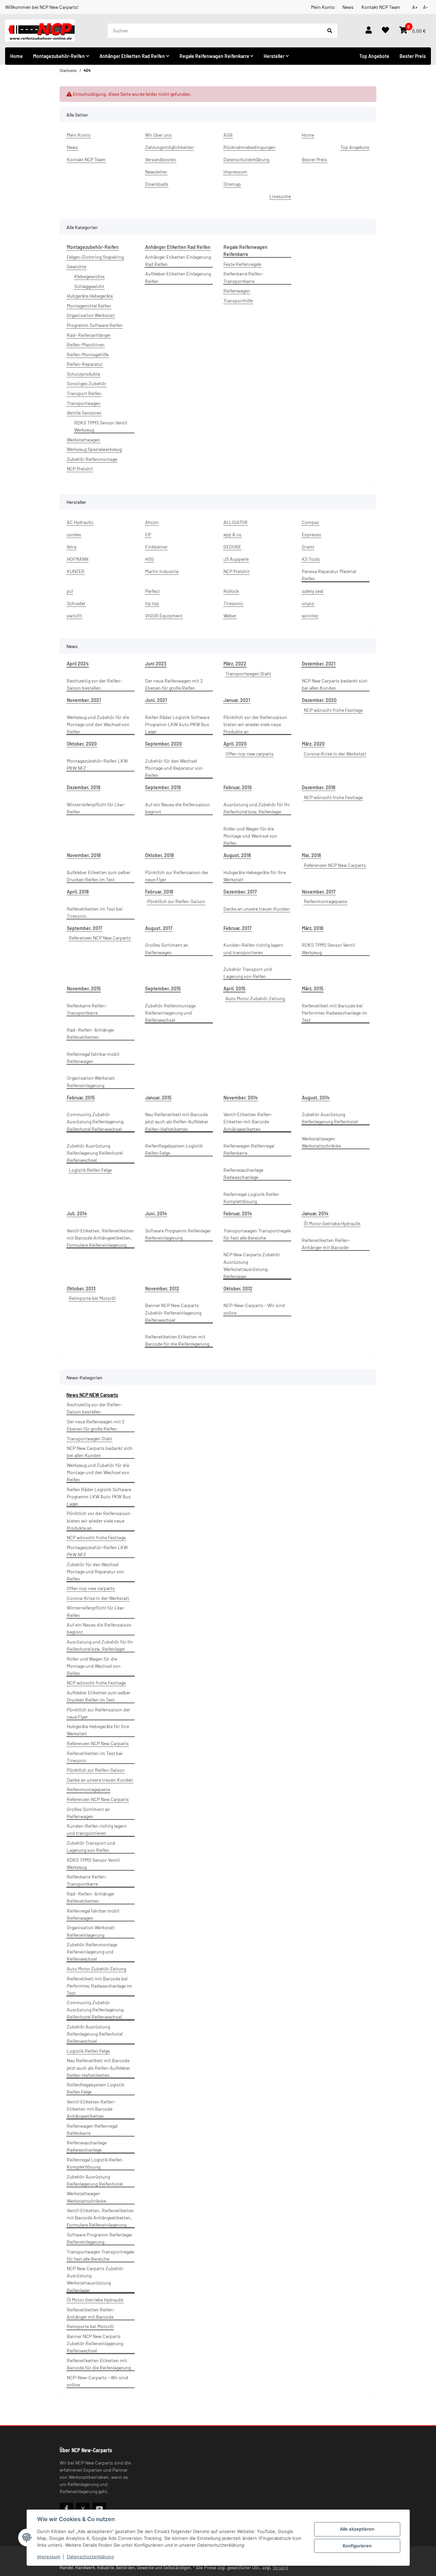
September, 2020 (163, 744)
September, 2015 (163, 989)
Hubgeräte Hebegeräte (90, 296)
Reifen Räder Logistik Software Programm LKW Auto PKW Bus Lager (177, 724)
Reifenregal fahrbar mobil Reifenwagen (93, 1058)
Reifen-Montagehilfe (88, 354)
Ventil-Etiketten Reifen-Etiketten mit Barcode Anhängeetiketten (248, 1121)
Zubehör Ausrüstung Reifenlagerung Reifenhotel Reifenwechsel (95, 1153)
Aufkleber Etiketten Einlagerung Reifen (178, 277)
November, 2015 (84, 989)
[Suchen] (330, 31)
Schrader (76, 603)
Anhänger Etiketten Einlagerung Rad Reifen (178, 260)
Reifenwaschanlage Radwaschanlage (243, 1173)
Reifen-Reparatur (85, 364)
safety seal (313, 591)
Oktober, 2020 (82, 744)
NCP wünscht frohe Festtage (333, 710)
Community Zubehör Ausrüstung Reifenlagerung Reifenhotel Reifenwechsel (95, 1121)
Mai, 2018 (311, 855)
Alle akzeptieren (357, 2529)
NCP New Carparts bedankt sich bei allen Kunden (335, 684)
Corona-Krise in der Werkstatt (335, 754)
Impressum (49, 2557)
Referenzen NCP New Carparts (335, 865)
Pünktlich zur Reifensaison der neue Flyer (177, 876)
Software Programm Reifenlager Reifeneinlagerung (178, 1234)
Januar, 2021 (237, 700)
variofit (74, 616)
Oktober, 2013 (81, 1289)
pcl (70, 591)
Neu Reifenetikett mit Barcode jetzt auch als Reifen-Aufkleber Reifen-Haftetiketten (177, 1121)
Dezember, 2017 (240, 892)
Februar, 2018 (159, 892)
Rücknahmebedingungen (250, 147)
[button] (369, 31)
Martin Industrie (162, 571)
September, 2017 (84, 928)
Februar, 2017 (237, 928)
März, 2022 (235, 664)
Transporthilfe (238, 301)
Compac (310, 522)
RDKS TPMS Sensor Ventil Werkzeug (101, 426)
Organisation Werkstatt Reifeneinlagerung (91, 1081)
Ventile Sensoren (84, 413)
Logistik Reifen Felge (90, 1170)
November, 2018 (84, 855)
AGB (228, 135)
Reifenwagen (237, 291)
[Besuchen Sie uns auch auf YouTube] (99, 2508)
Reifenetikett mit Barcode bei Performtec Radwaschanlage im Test (334, 1013)
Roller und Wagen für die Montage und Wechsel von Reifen (250, 836)
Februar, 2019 (237, 787)
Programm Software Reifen (95, 325)
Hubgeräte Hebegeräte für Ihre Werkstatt (255, 876)
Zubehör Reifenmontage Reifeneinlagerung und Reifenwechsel (170, 1013)
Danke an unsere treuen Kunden (257, 909)
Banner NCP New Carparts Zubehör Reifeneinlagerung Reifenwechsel (173, 1312)
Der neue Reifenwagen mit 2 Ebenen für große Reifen (174, 684)
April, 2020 (235, 744)
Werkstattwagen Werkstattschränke (321, 1142)
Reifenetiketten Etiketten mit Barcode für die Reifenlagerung (177, 1340)
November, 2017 (319, 892)
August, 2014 (316, 1098)
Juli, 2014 (77, 1214)
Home (17, 56)
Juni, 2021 (156, 700)
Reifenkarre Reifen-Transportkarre (244, 277)
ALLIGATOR (236, 522)
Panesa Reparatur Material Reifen (329, 575)
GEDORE (232, 547)
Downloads (157, 184)
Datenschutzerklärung (90, 2557)
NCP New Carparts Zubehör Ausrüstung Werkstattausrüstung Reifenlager (252, 1265)
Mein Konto (323, 7)
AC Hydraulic (80, 522)
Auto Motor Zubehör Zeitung (255, 998)
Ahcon (152, 522)
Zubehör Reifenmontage (92, 459)
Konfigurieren (357, 2546)
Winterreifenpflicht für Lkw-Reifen (96, 808)
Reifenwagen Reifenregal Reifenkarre (249, 1149)
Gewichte (76, 266)
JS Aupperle (236, 559)
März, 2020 (313, 744)
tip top (152, 603)
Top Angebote (374, 56)
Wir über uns (158, 135)
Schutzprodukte (83, 374)
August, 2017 (159, 928)
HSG (150, 559)
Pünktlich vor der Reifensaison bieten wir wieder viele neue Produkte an (255, 724)
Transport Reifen (84, 393)
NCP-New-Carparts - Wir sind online (254, 1309)
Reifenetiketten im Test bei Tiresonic (95, 912)
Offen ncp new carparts (250, 754)
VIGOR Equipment (164, 616)
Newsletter (156, 172)
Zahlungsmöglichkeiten (169, 147)
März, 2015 (313, 989)
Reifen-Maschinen (86, 345)
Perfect (152, 591)
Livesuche (280, 196)
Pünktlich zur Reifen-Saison (176, 901)
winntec (310, 616)
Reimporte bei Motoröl (92, 1298)
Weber (230, 616)
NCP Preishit (80, 469)
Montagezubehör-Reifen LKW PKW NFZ (97, 764)
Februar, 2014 (238, 1214)
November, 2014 (240, 1098)
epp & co (232, 534)
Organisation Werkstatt (91, 315)
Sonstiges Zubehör (87, 383)
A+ (415, 7)
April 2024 (78, 664)
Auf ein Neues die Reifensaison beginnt (177, 808)
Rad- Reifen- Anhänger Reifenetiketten (91, 1033)
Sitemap (232, 184)
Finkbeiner (156, 547)
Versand (280, 2567)
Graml (308, 547)
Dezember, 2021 (319, 664)
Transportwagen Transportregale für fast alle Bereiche (257, 1234)
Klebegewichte (89, 276)
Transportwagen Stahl (248, 673)
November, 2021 (84, 700)
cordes (74, 534)
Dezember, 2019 (83, 787)
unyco (308, 603)
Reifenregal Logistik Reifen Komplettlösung (251, 1198)
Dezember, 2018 (318, 787)
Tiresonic (233, 603)
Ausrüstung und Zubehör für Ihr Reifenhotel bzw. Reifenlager (257, 808)
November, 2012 (162, 1289)
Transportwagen (84, 403)
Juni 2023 (156, 664)
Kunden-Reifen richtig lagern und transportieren (253, 948)
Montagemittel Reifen (89, 306)
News (348, 7)
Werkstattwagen (83, 440)
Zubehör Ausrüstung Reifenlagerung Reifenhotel (330, 1118)
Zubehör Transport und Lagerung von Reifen (248, 973)
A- (426, 7)
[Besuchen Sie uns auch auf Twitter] (83, 2508)
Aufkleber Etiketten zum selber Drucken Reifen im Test (99, 876)
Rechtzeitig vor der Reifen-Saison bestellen (95, 684)
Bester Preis (413, 56)
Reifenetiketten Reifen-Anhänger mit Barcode (326, 1244)
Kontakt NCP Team (381, 7)
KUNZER (76, 571)
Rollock (231, 591)
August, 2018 (237, 855)
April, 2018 (78, 892)
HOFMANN (77, 559)
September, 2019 (163, 787)
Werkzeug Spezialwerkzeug (94, 449)
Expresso (312, 534)
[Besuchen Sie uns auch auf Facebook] (66, 2508)
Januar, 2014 (315, 1214)
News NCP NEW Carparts (92, 1395)
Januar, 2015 (158, 1098)
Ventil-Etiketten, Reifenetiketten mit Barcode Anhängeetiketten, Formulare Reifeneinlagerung (100, 1238)
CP (148, 534)
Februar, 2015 (81, 1098)
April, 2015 (234, 989)
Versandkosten (161, 159)
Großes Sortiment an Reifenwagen (167, 948)
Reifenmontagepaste (325, 901)
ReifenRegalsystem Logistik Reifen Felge (174, 1149)
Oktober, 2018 (159, 855)
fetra (72, 547)
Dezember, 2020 (319, 700)
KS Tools (311, 559)
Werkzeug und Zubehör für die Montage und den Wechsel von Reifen (98, 724)
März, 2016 (313, 928)
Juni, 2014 (156, 1214)
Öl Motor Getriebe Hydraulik (332, 1223)
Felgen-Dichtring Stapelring (95, 257)
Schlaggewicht (89, 286)
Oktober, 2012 (238, 1289)
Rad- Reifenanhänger (89, 335)
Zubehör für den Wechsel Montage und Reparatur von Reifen (174, 768)
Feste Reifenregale (242, 264)
